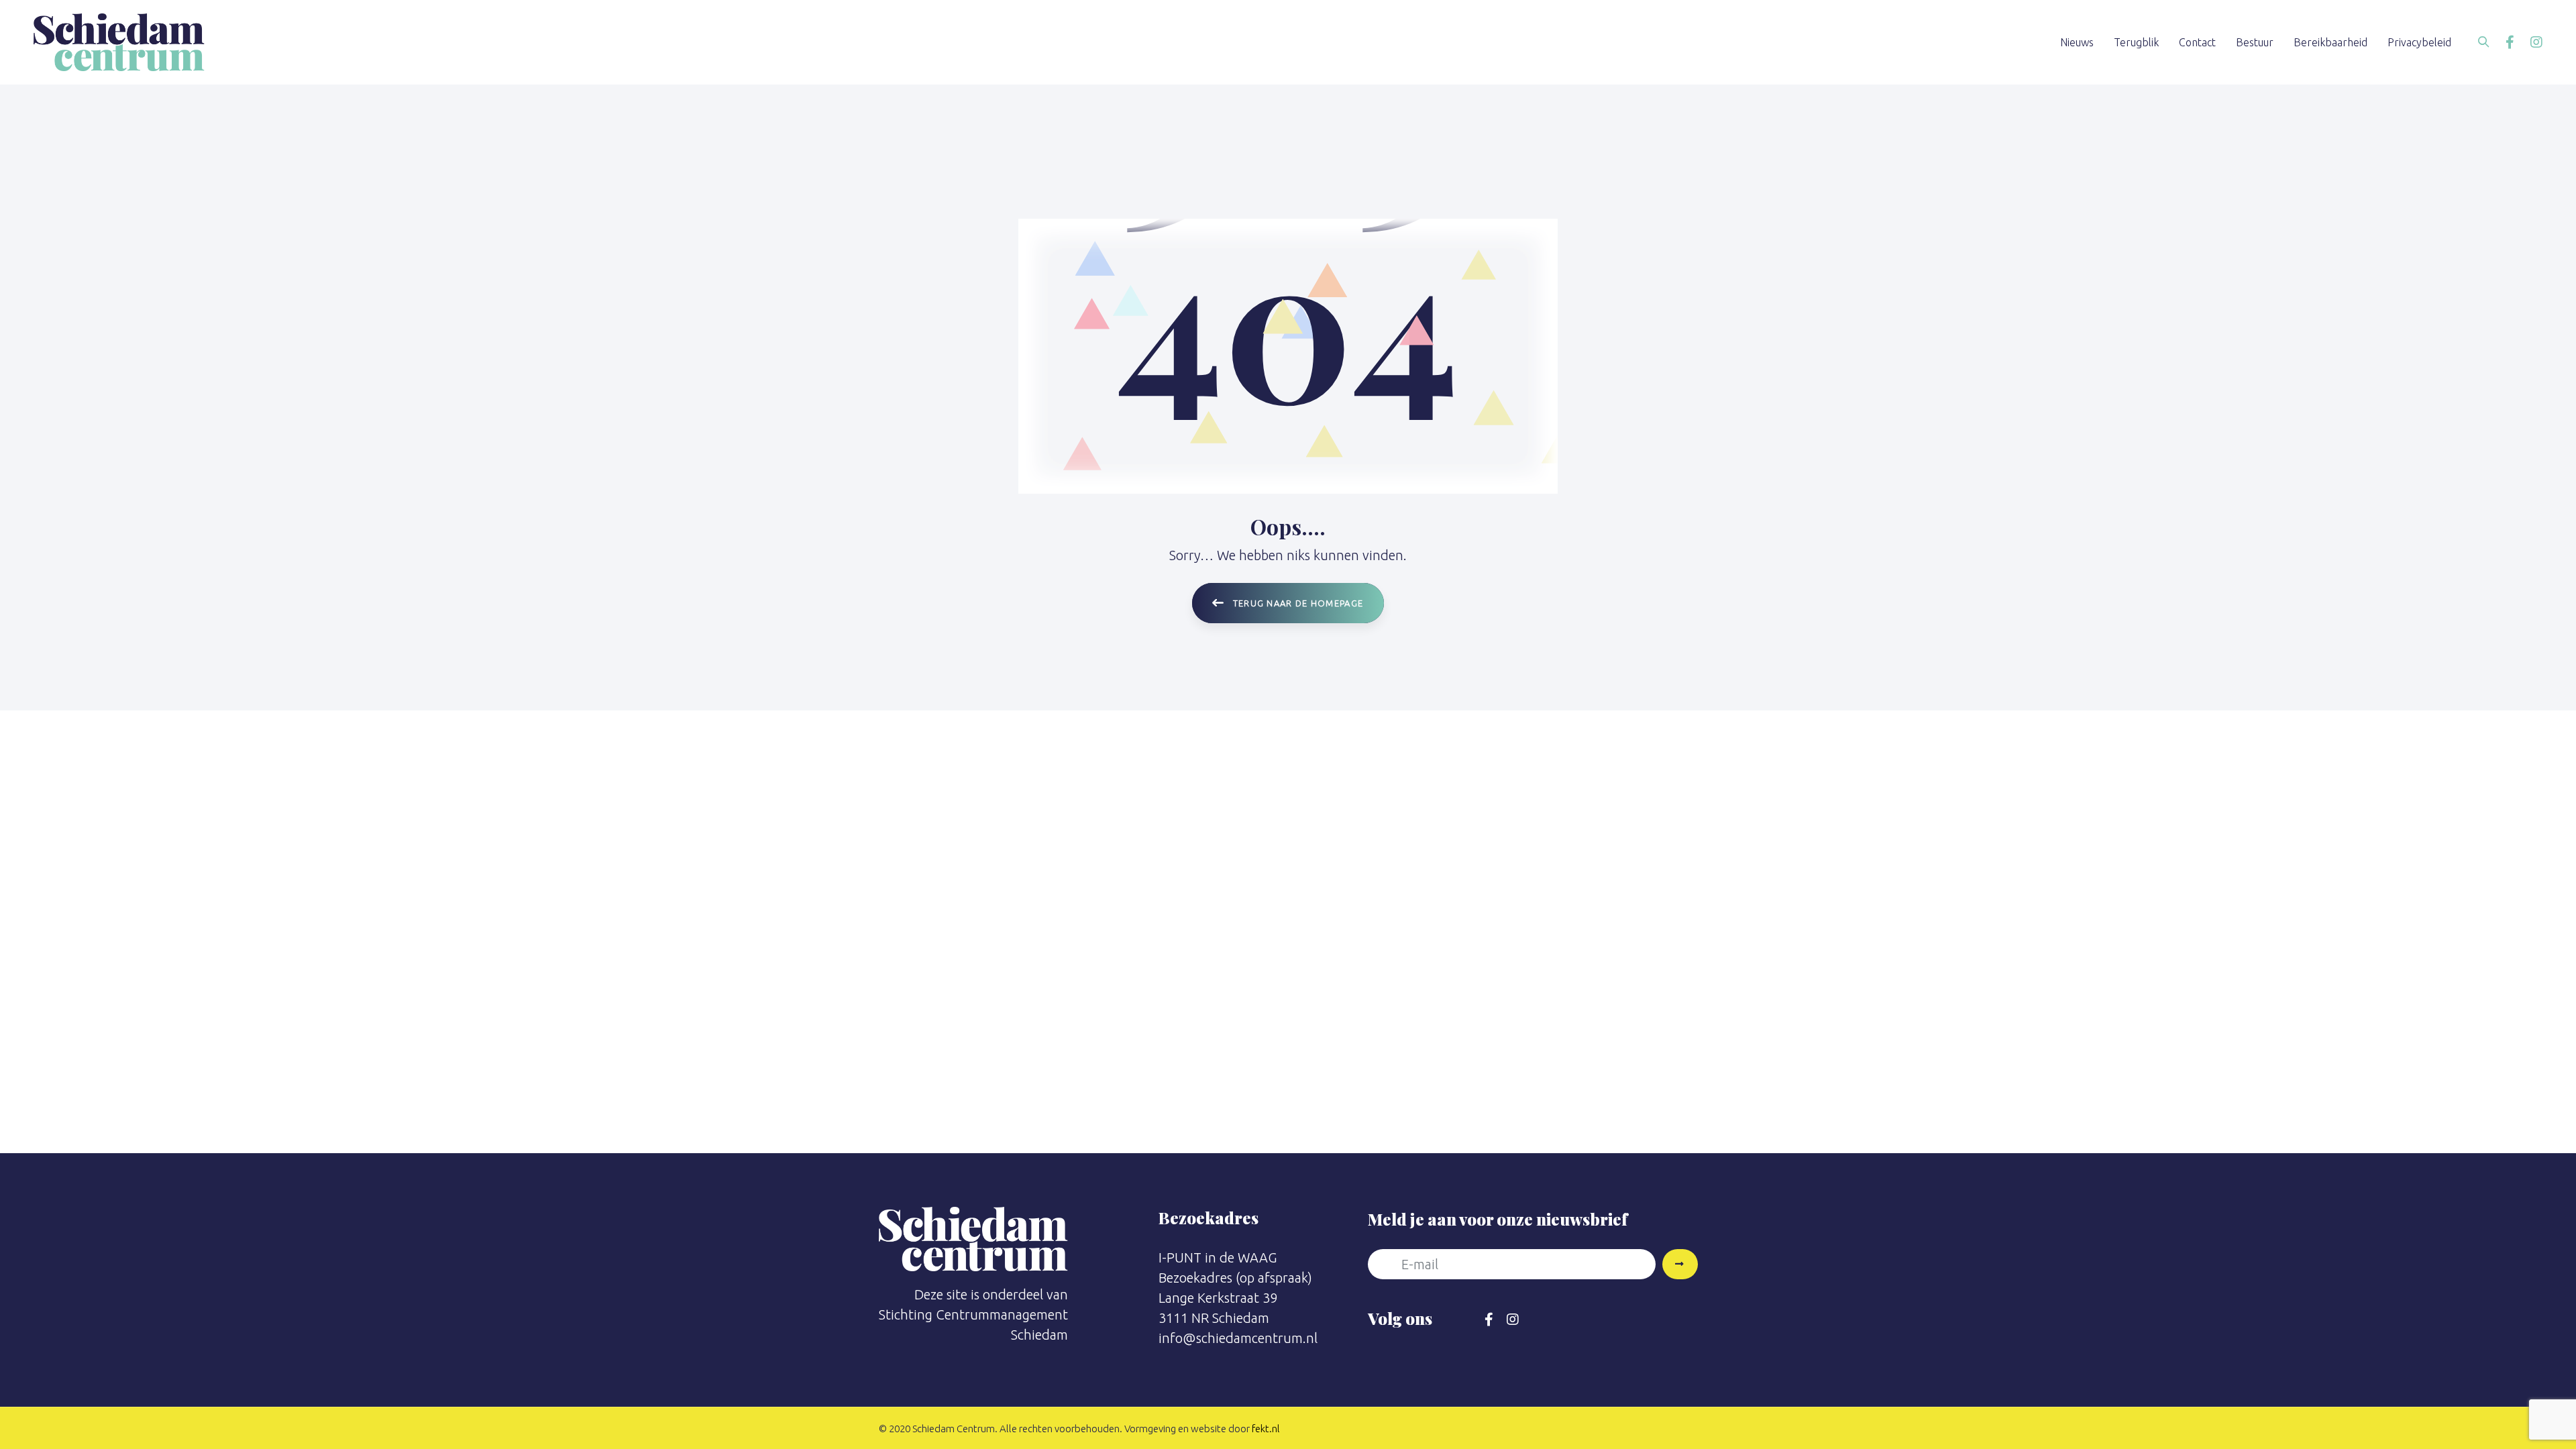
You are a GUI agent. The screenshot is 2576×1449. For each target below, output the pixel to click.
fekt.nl (1266, 1429)
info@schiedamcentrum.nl (1238, 1338)
